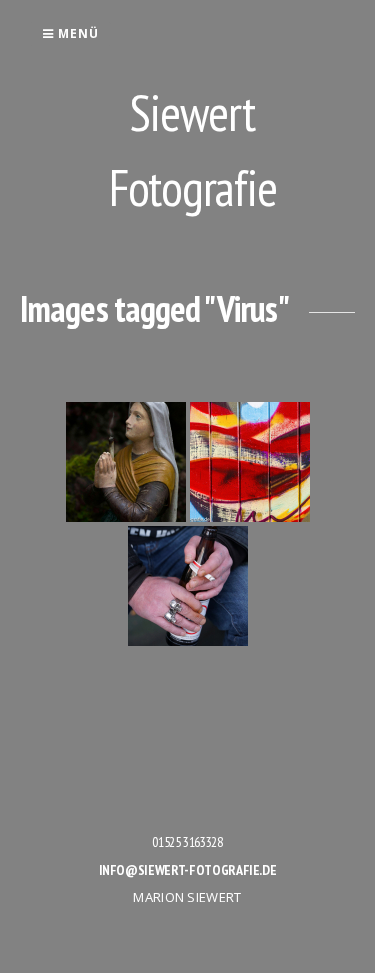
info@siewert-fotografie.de (188, 870)
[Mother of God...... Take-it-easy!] (126, 462)
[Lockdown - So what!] (250, 462)
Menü (76, 33)
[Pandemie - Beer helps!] (188, 586)
